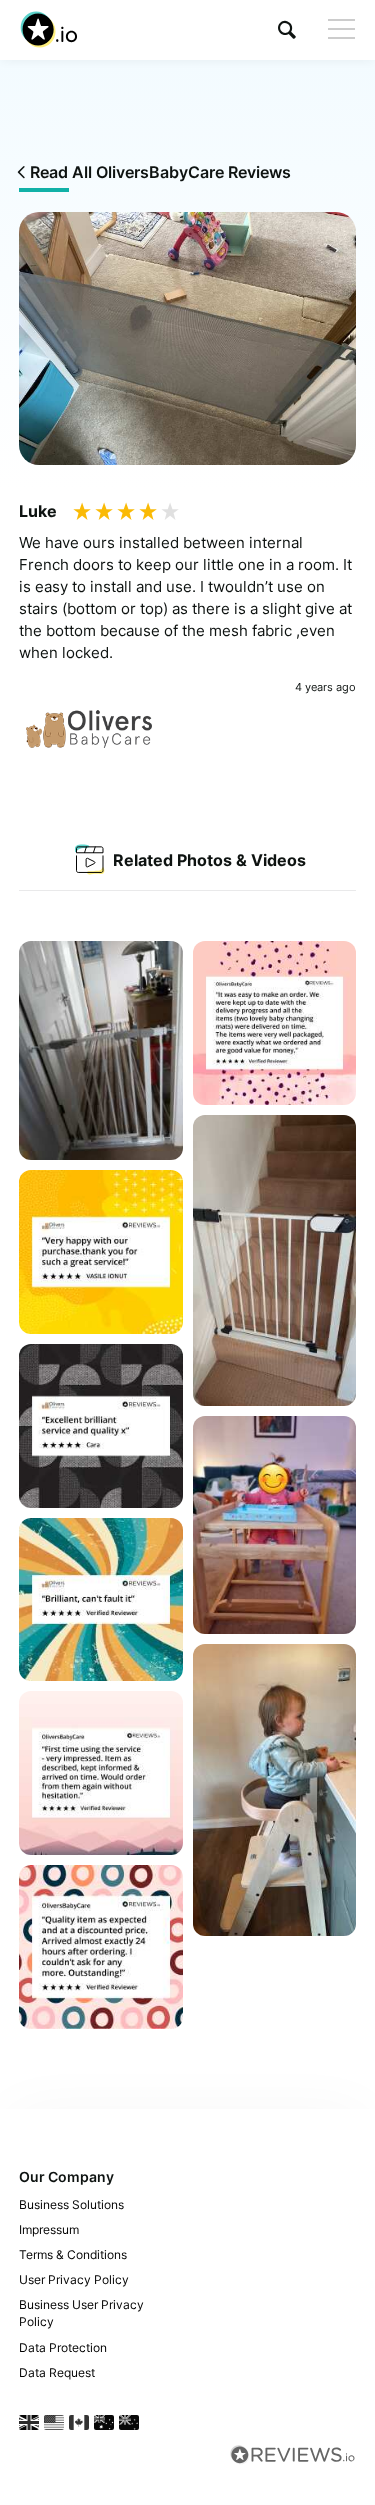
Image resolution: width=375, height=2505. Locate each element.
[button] (287, 29)
